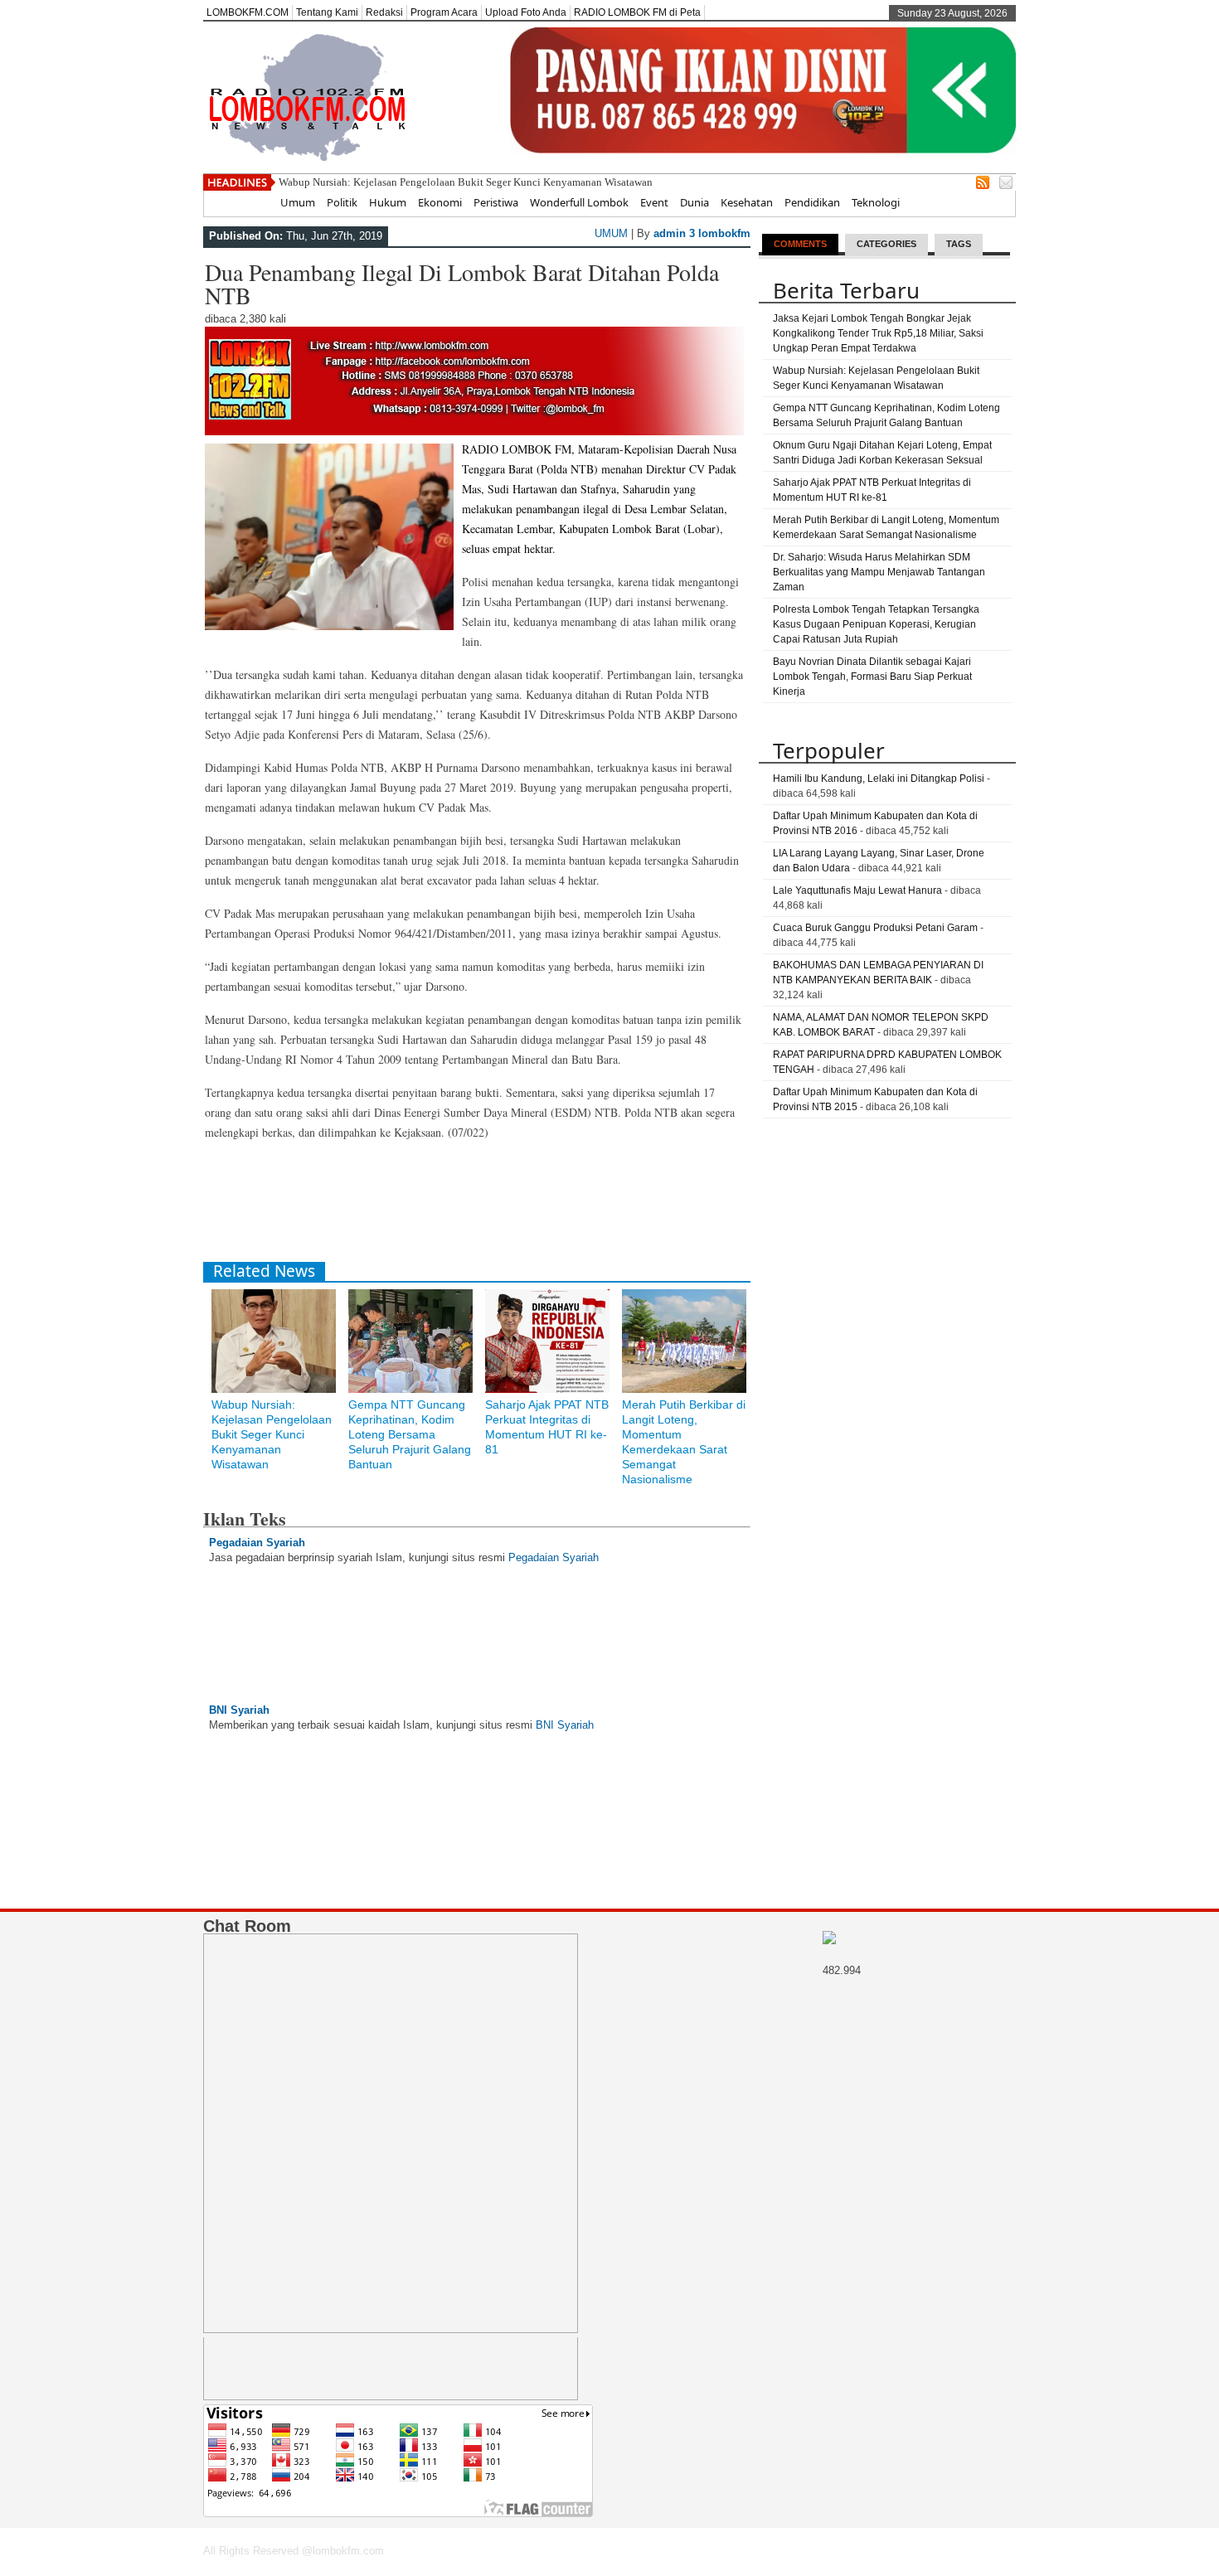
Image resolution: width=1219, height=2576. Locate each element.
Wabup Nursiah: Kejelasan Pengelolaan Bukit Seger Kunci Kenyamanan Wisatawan (466, 182)
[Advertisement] (505, 1208)
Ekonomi (440, 202)
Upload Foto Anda (526, 12)
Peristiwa (496, 202)
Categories (886, 244)
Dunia (694, 202)
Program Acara (444, 12)
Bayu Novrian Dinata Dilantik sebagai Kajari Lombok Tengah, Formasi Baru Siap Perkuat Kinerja (872, 677)
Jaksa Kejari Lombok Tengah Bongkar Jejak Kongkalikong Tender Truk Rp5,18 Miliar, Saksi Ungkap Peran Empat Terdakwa (878, 333)
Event (654, 202)
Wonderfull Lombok (579, 202)
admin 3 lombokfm (702, 233)
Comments (800, 244)
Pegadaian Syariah (257, 1543)
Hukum (388, 202)
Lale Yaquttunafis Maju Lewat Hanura (857, 890)
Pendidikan (812, 202)
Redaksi (384, 12)
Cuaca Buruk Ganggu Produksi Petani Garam (875, 928)
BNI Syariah (239, 1710)
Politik (342, 202)
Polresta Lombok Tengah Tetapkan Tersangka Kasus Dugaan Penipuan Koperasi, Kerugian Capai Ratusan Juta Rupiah (876, 624)
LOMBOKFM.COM (248, 12)
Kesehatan (747, 202)
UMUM (611, 233)
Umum (298, 202)
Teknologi (876, 202)
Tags (959, 244)
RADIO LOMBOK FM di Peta (637, 12)
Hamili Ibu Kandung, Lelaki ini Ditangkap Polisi (879, 779)
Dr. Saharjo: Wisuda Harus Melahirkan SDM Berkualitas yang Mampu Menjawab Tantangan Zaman (879, 572)
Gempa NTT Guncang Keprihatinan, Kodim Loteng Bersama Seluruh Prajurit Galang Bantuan (410, 1434)
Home (253, 202)
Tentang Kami (327, 12)
